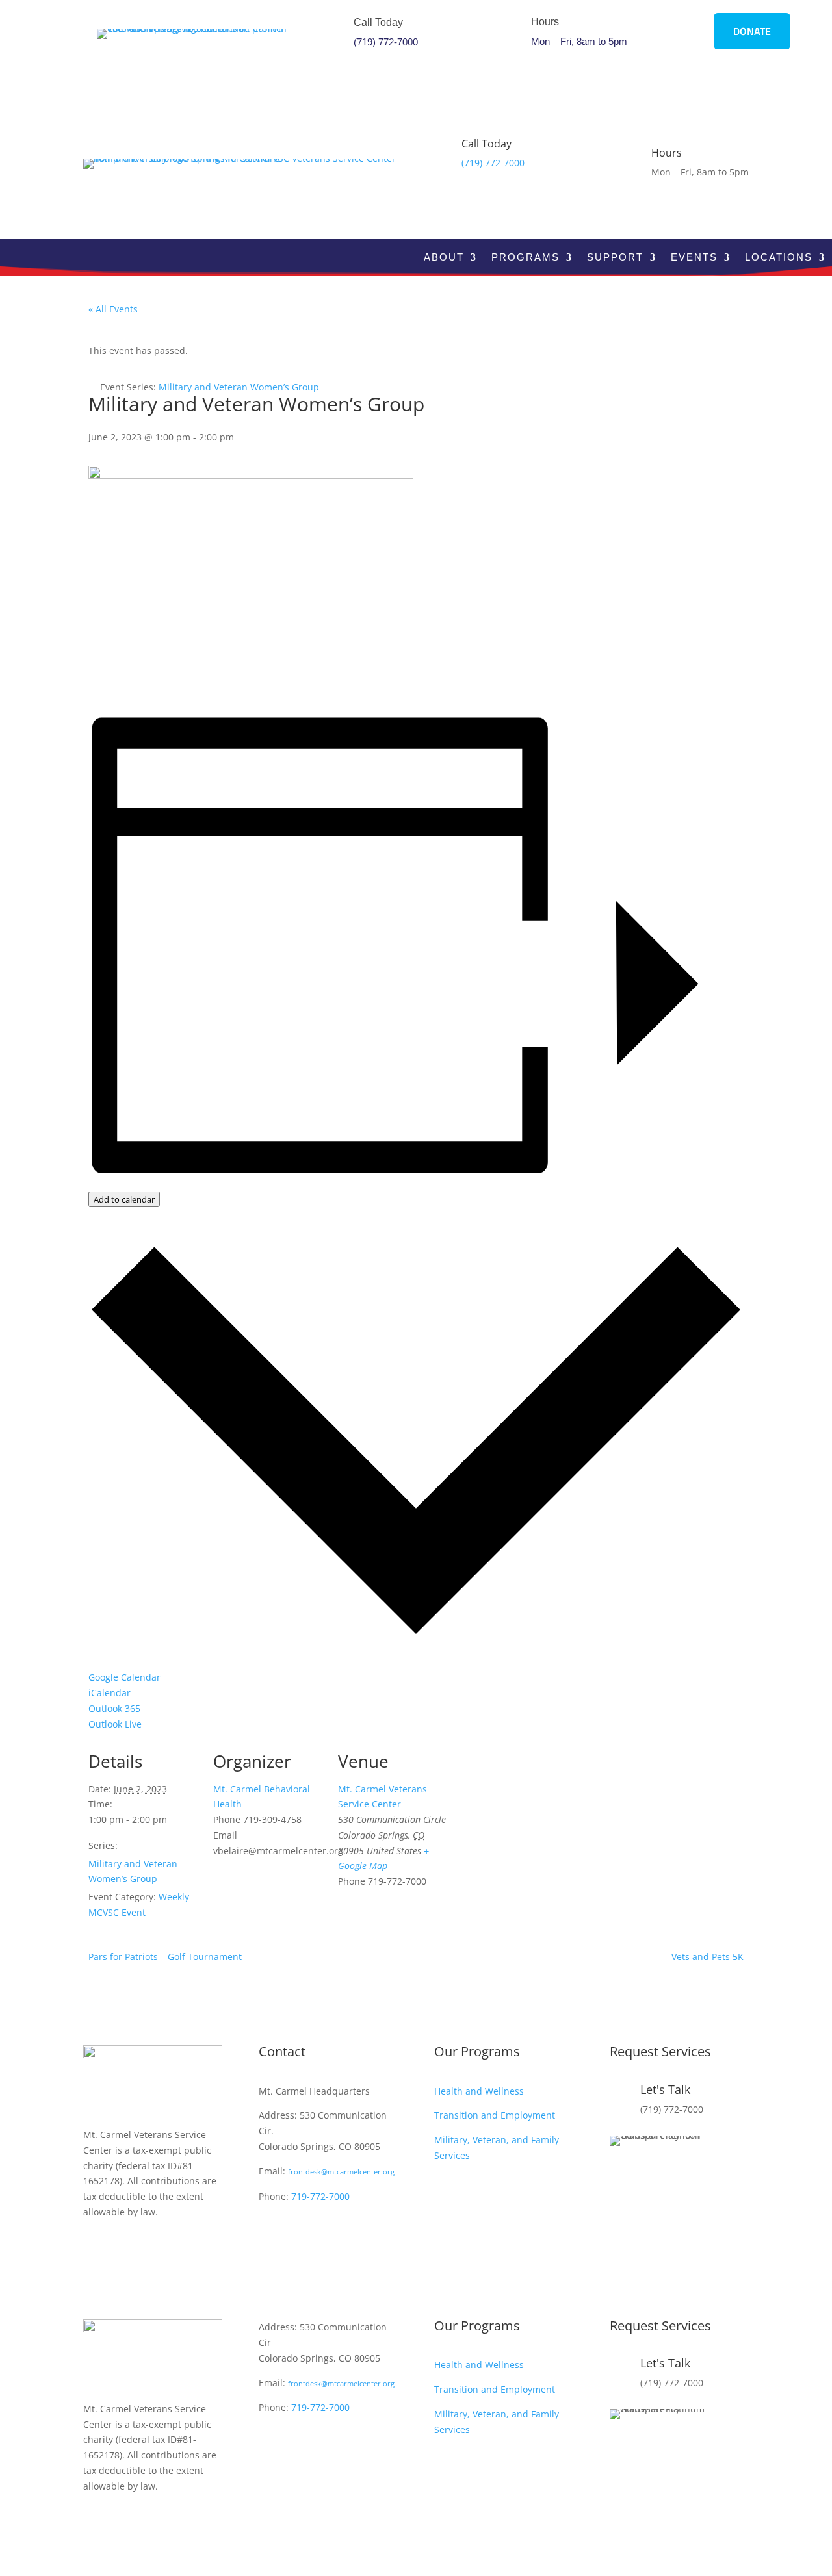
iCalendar (110, 1693)
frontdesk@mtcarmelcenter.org (341, 2172)
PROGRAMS (526, 258)
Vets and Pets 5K (708, 1957)
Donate (752, 31)
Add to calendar (124, 1199)
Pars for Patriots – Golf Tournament (165, 1957)
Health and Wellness (479, 2091)
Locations (779, 258)
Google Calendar (124, 1677)
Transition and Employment (495, 2115)
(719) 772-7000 (386, 42)
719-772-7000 (320, 2196)
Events (694, 258)
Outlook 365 (114, 1708)
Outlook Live (115, 1724)
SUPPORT (615, 258)
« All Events (113, 309)
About (444, 258)
